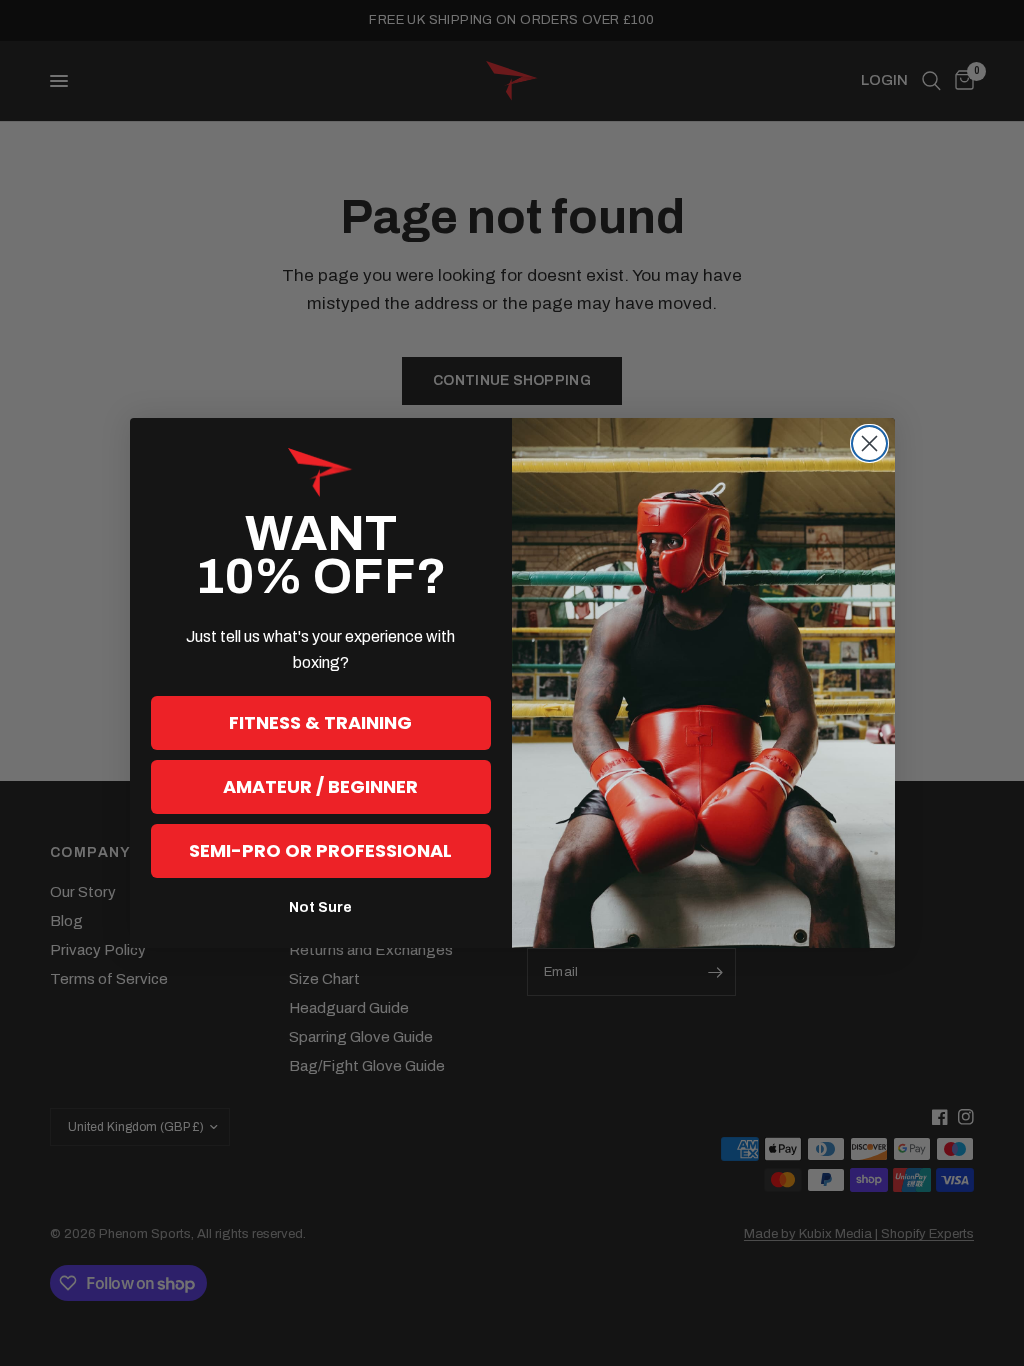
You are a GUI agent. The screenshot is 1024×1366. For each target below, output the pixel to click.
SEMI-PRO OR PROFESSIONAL (320, 850)
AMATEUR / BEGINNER (320, 786)
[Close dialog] (869, 443)
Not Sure (320, 907)
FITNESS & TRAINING (320, 722)
